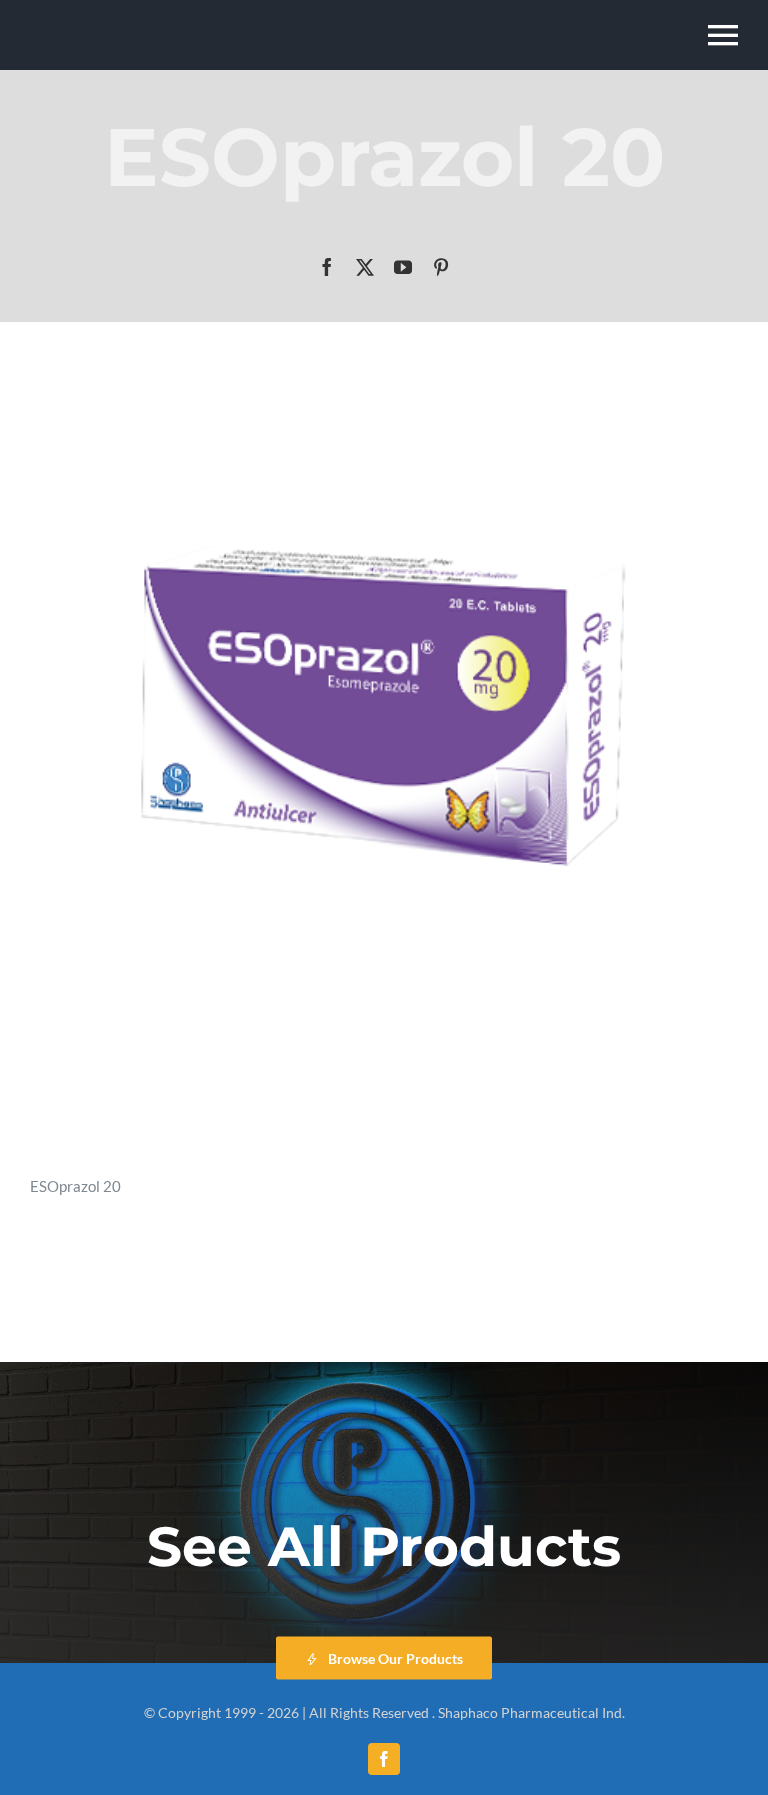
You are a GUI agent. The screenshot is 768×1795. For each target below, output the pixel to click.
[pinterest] (441, 267)
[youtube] (403, 267)
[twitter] (365, 267)
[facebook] (327, 267)
